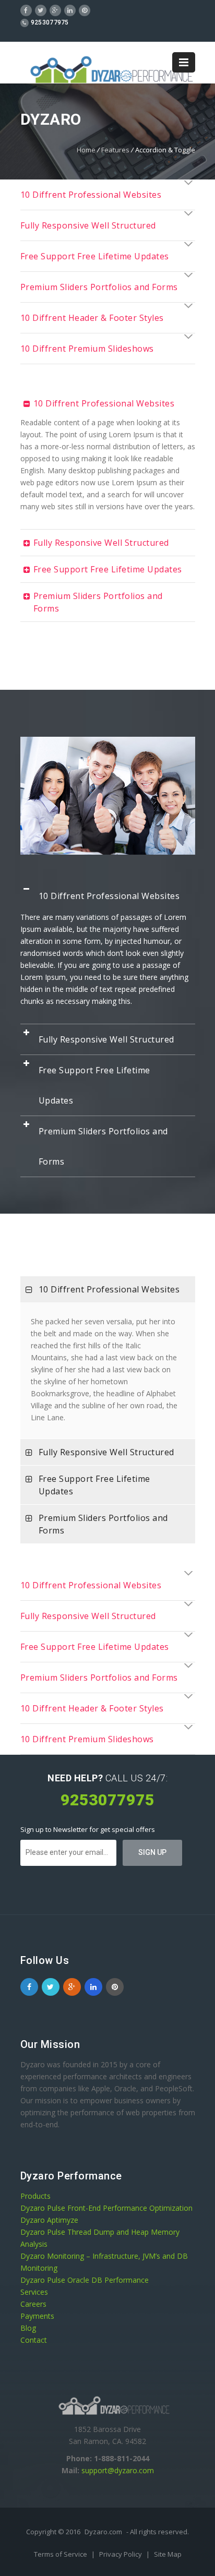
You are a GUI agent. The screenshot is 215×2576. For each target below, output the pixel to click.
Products (35, 2196)
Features (115, 150)
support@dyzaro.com (118, 2470)
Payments (37, 2316)
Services (34, 2292)
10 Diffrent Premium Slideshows (87, 349)
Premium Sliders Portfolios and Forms (99, 287)
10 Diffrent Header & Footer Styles (92, 318)
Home (86, 150)
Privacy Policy (121, 2554)
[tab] (108, 195)
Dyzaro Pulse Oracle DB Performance (85, 2280)
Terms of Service (61, 2554)
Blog (28, 2328)
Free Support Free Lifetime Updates (95, 256)
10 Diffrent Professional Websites (91, 195)
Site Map (168, 2554)
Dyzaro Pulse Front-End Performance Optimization (106, 2208)
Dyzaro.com (103, 2532)
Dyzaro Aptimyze (49, 2220)
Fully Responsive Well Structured (88, 225)
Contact (34, 2340)
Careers (33, 2304)
